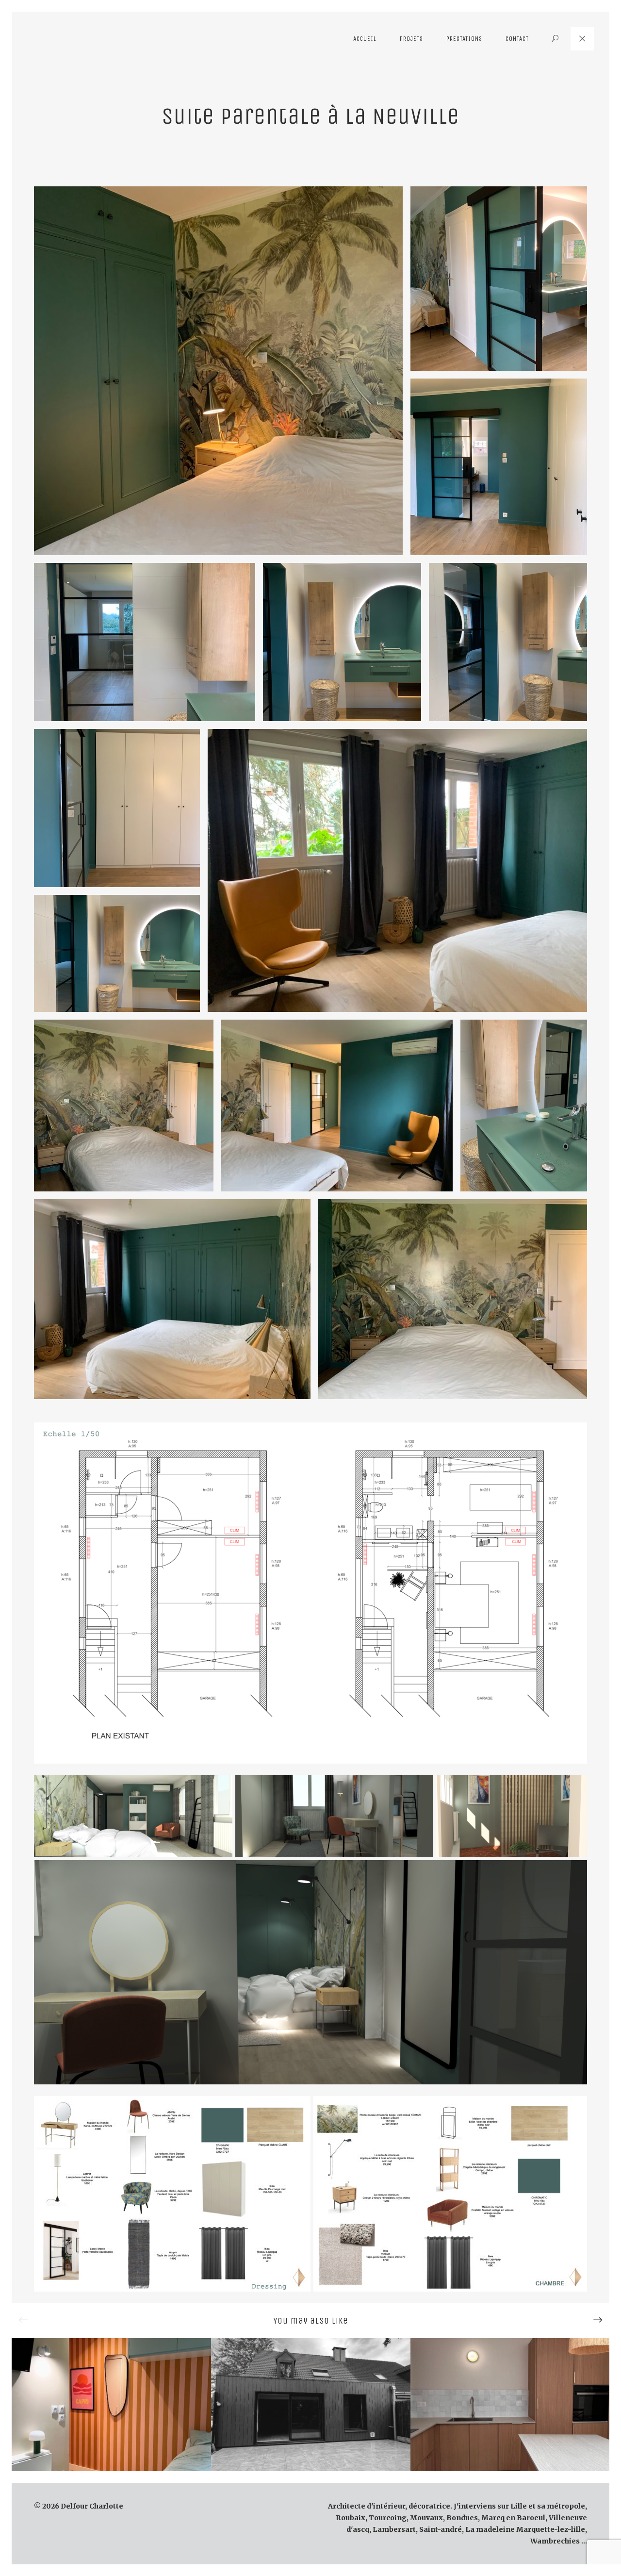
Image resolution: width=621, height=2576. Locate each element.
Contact (517, 39)
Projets (411, 39)
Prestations (464, 39)
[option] (111, 2405)
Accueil (365, 39)
